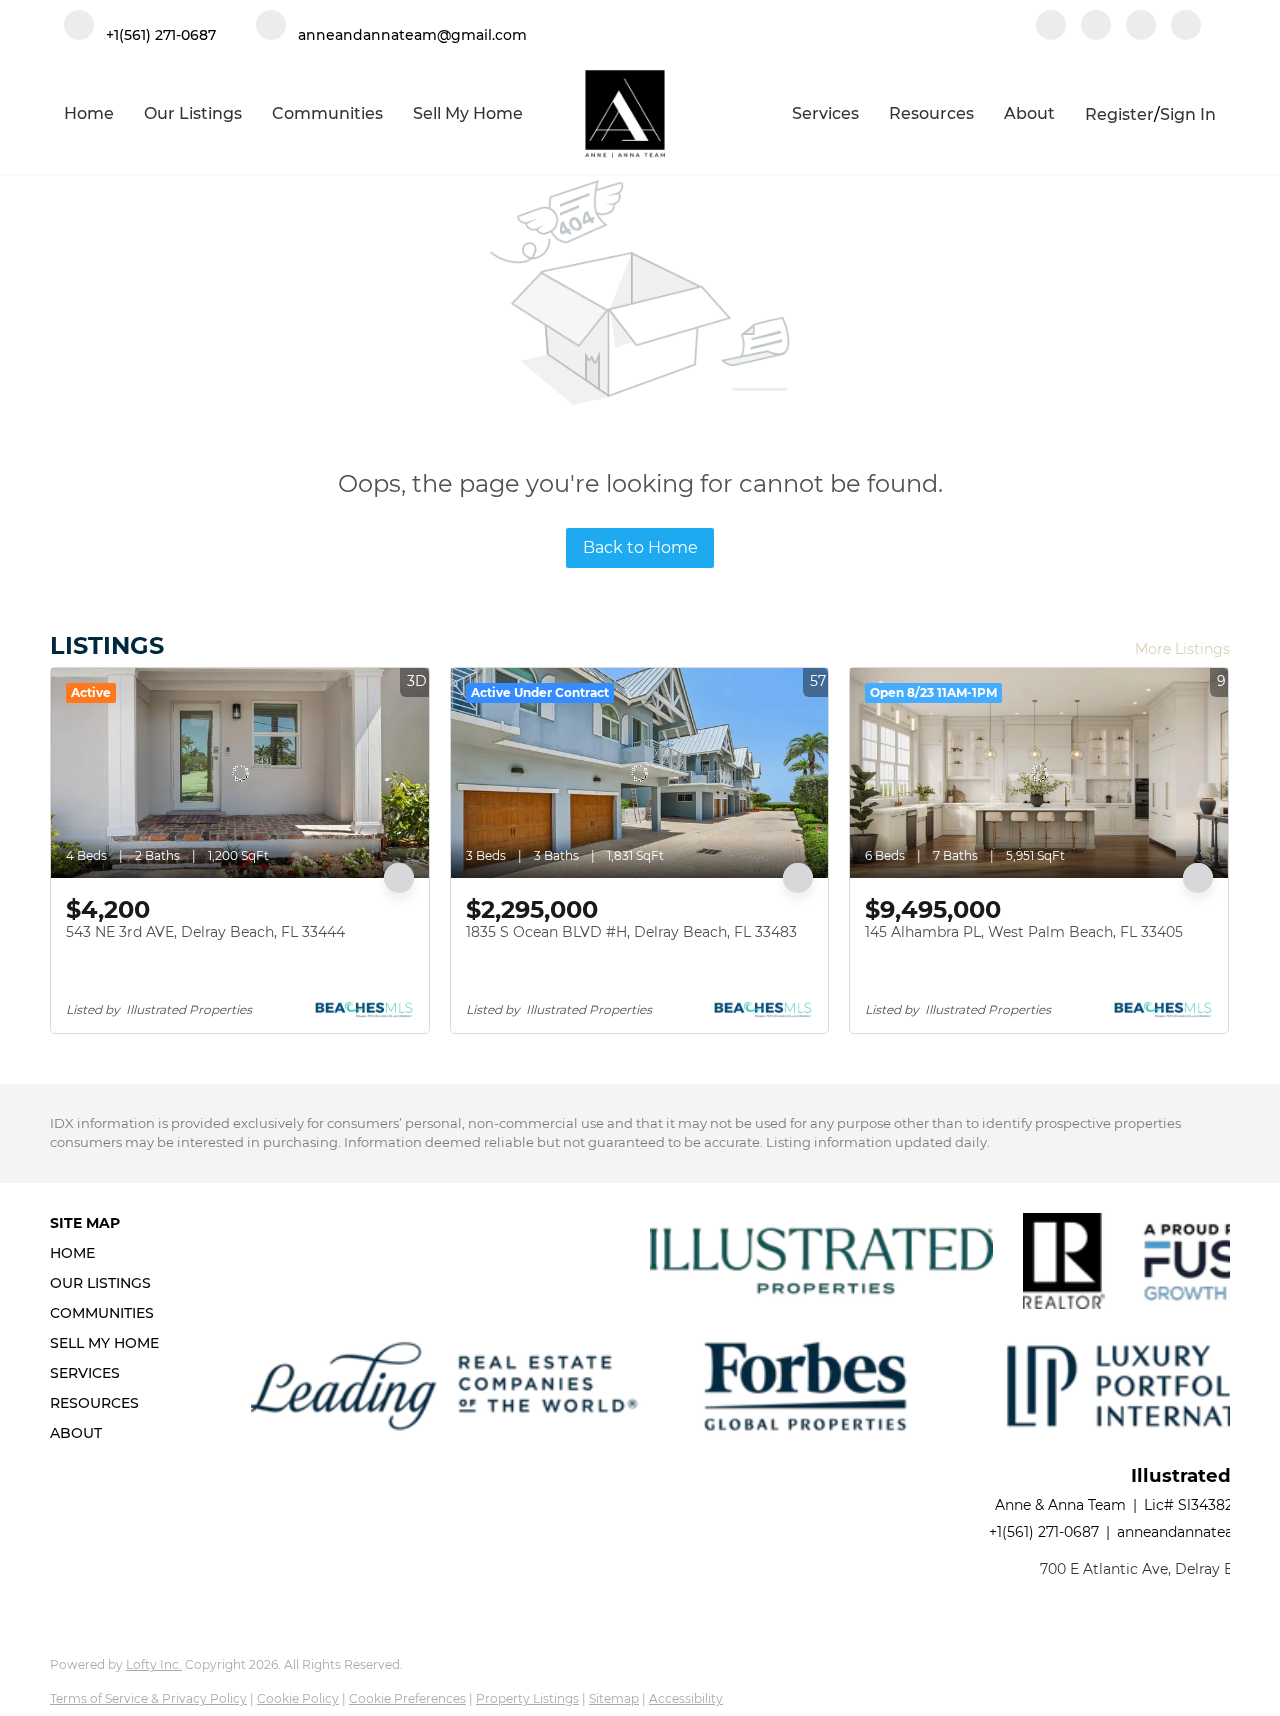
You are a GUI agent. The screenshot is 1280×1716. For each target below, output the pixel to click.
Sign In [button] (1188, 114)
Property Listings (527, 1698)
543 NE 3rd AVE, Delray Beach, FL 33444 (205, 932)
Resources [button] (931, 113)
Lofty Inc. (154, 1664)
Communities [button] (327, 113)
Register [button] (1119, 114)
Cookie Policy (298, 1698)
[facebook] (1051, 27)
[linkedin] (1096, 27)
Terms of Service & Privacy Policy (148, 1698)
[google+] (1186, 27)
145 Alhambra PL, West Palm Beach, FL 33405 (1024, 932)
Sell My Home (468, 113)
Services (825, 113)
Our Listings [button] (193, 113)
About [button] (1029, 113)
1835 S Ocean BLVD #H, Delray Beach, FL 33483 (631, 932)
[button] (110, 1253)
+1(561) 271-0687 (1044, 1532)
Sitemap (614, 1698)
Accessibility (686, 1698)
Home (89, 113)
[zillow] (1141, 27)
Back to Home (640, 547)
